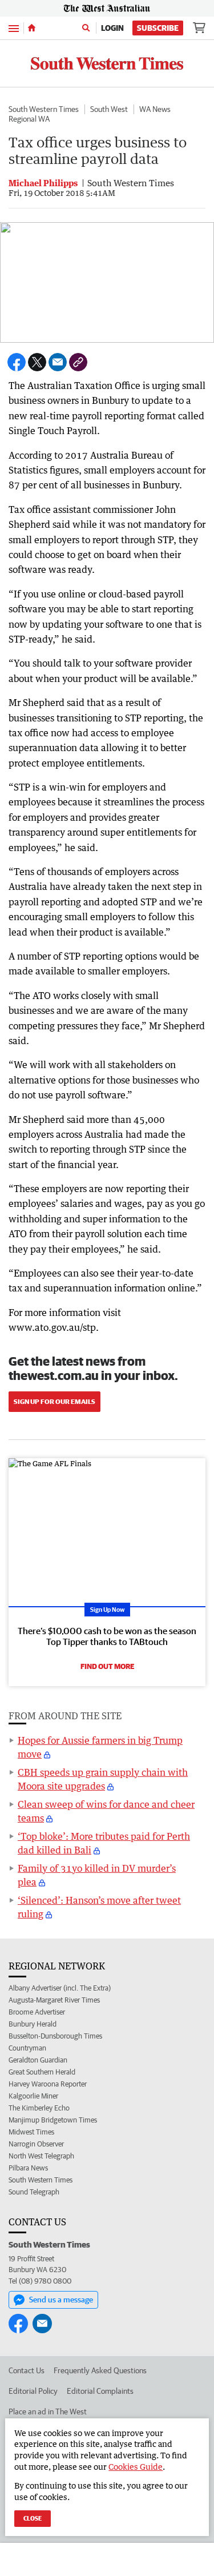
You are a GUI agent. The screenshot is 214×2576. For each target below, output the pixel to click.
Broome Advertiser (37, 2012)
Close (33, 2518)
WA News (155, 109)
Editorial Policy (33, 2391)
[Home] (32, 28)
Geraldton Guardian (38, 2060)
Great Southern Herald (42, 2072)
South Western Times (44, 109)
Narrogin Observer (36, 2144)
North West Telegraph (41, 2156)
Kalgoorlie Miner (33, 2096)
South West (109, 109)
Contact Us (27, 2370)
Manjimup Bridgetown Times (53, 2120)
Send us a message (61, 2300)
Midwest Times (31, 2132)
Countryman (27, 2048)
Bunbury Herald (33, 2024)
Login (112, 28)
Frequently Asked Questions (100, 2370)
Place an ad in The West (48, 2412)
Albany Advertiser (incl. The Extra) (60, 1988)
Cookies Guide (136, 2467)
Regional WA (29, 119)
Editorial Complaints (100, 2391)
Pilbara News (28, 2168)
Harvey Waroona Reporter (48, 2084)
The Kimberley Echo (39, 2108)
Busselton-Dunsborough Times (55, 2036)
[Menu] (14, 28)
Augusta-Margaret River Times (54, 2000)
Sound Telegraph (34, 2192)
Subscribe (158, 28)
